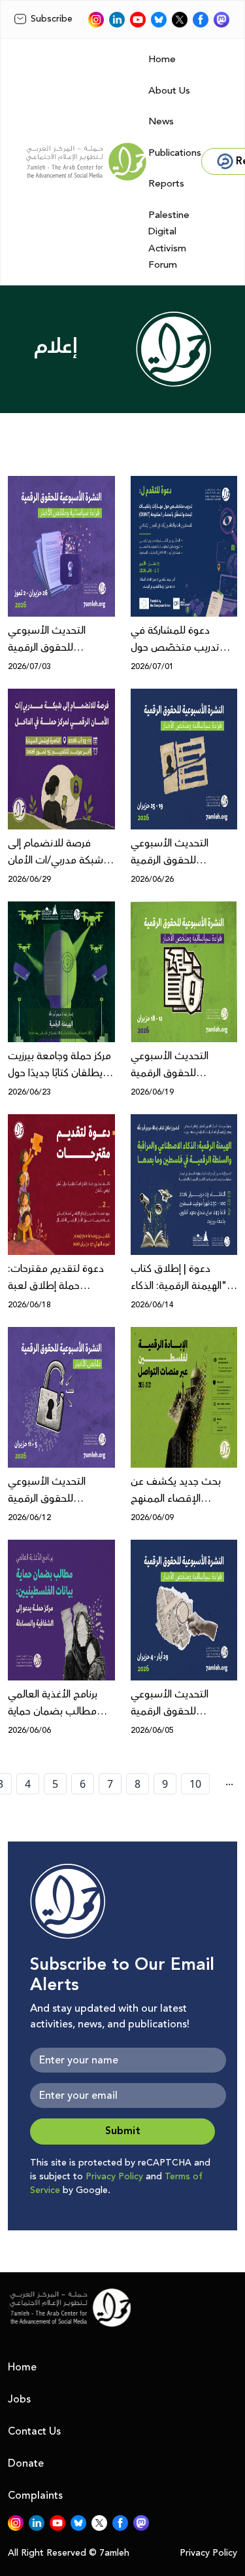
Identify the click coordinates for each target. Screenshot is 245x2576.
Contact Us (34, 2431)
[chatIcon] (221, 20)
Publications (175, 153)
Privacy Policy (114, 2177)
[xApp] (180, 20)
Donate (26, 2463)
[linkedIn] (117, 20)
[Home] (86, 162)
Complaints (35, 2495)
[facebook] (201, 20)
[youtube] (138, 20)
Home (162, 59)
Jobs (19, 2399)
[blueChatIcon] (159, 20)
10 (195, 1784)
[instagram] (96, 20)
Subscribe (52, 19)
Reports (166, 184)
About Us (169, 91)
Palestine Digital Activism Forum (169, 240)
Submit (123, 2131)
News (161, 121)
